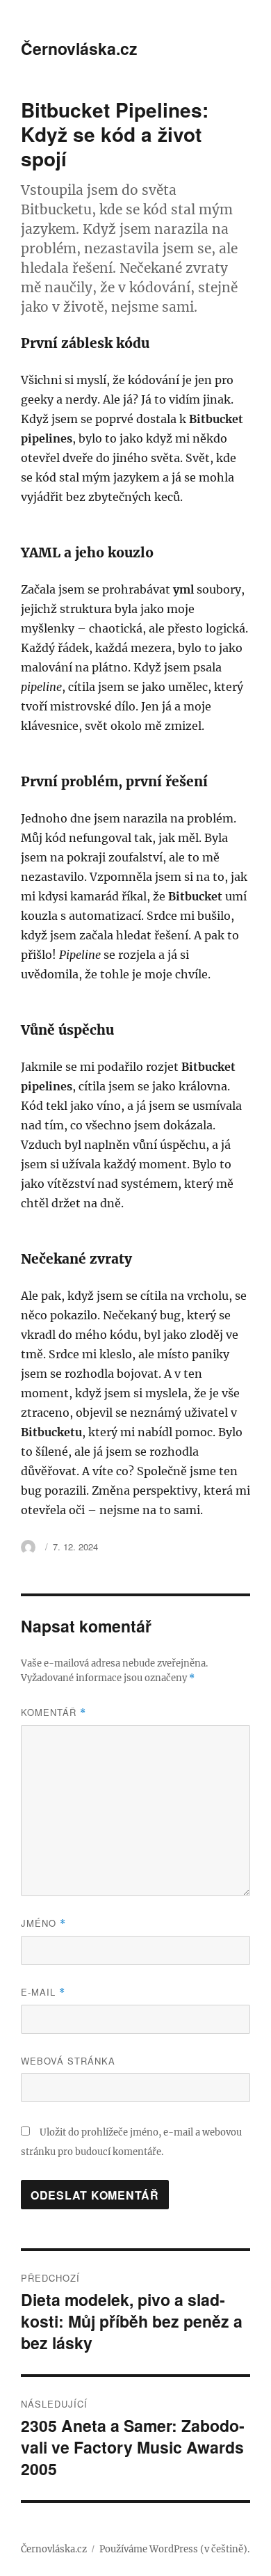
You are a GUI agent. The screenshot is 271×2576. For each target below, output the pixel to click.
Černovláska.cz (79, 48)
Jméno (43, 1923)
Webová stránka (68, 2061)
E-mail (43, 1992)
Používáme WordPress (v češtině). (174, 2549)
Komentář (54, 1712)
